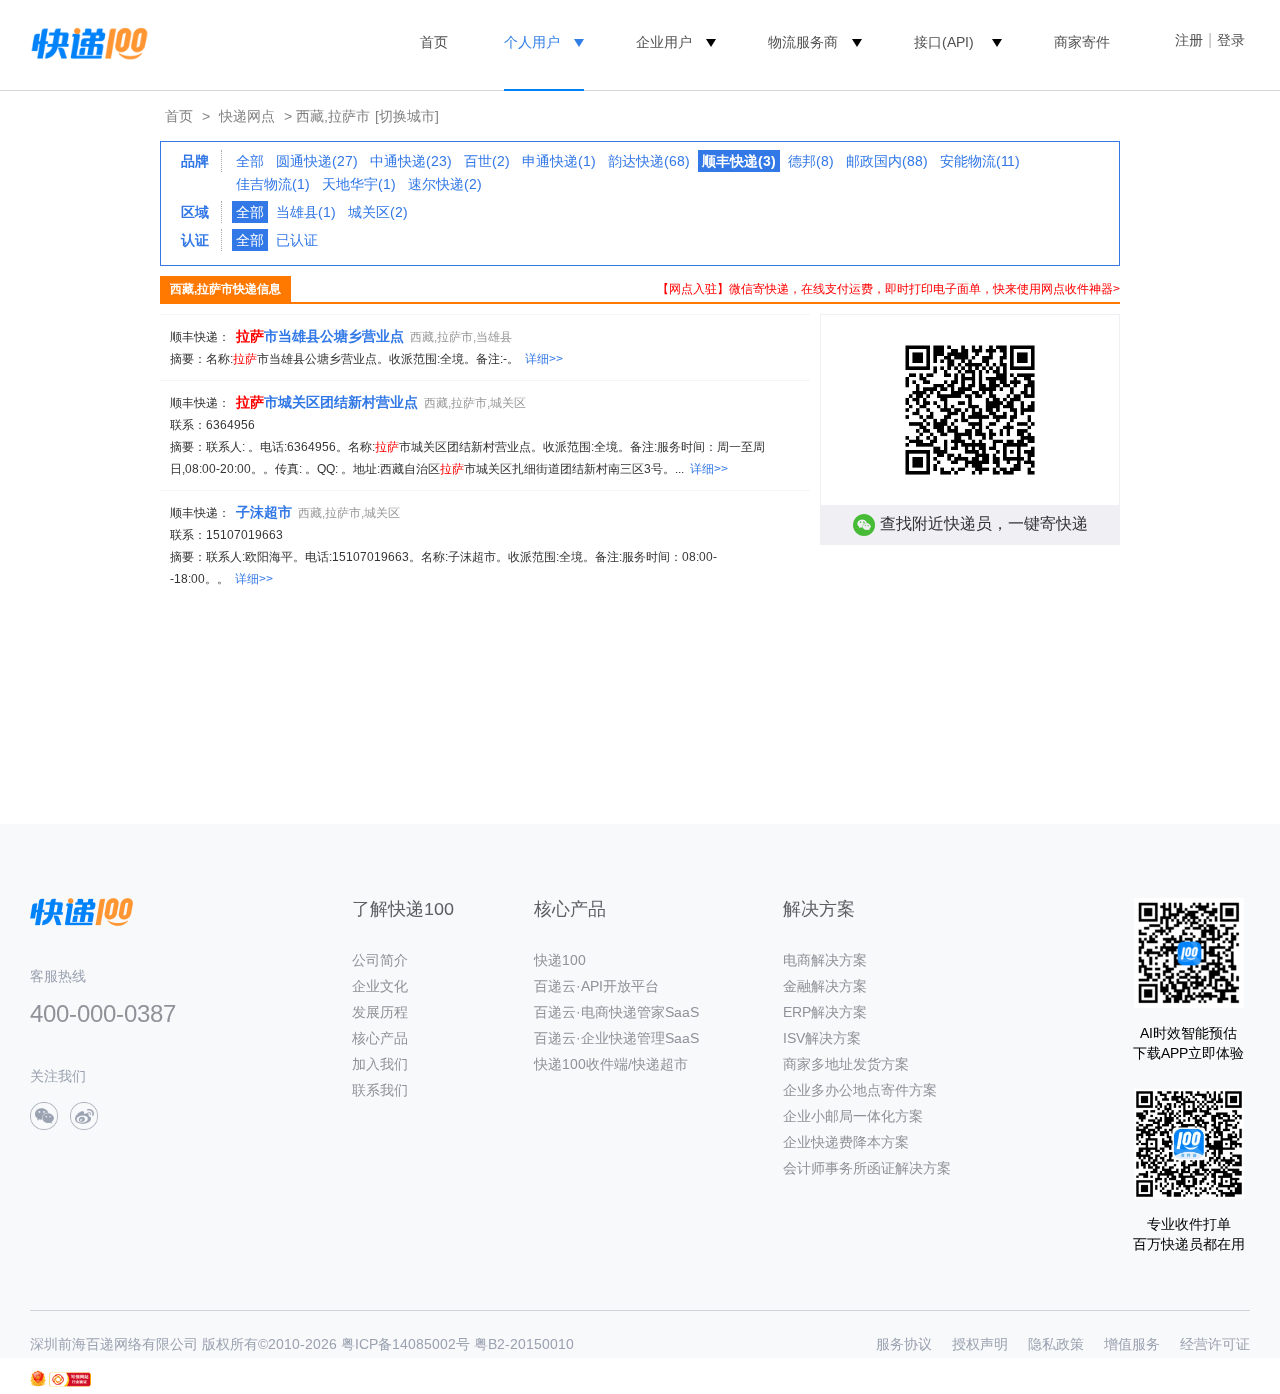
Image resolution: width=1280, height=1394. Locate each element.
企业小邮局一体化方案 (853, 1116)
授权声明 (980, 1344)
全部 (250, 161)
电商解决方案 (825, 960)
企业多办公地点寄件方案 (860, 1090)
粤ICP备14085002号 (405, 1344)
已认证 (297, 240)
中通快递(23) (411, 161)
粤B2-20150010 (524, 1344)
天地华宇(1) (359, 184)
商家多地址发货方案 (846, 1064)
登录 (1231, 40)
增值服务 (1132, 1344)
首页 (434, 42)
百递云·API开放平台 (596, 986)
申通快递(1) (559, 161)
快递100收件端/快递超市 (611, 1064)
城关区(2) (378, 212)
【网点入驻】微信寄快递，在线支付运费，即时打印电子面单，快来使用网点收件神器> (888, 289)
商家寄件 (1082, 42)
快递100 (560, 960)
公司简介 (380, 960)
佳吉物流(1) (273, 184)
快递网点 (247, 116)
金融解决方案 (825, 986)
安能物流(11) (980, 161)
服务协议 (904, 1344)
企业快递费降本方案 (846, 1142)
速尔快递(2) (445, 184)
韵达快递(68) (649, 161)
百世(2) (487, 161)
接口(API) (944, 42)
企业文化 (380, 986)
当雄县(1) (306, 212)
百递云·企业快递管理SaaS (616, 1038)
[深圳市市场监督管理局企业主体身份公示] (38, 1378)
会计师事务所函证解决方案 (867, 1168)
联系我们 (380, 1090)
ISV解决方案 (822, 1038)
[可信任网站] (70, 1379)
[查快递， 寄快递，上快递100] (86, 42)
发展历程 (380, 1012)
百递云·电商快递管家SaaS (616, 1012)
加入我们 (380, 1064)
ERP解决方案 (825, 1012)
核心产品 (380, 1038)
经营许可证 (1215, 1344)
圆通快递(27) (317, 161)
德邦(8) (811, 161)
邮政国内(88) (887, 161)
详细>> (544, 359)
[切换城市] (407, 116)
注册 (1189, 40)
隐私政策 (1056, 1344)
